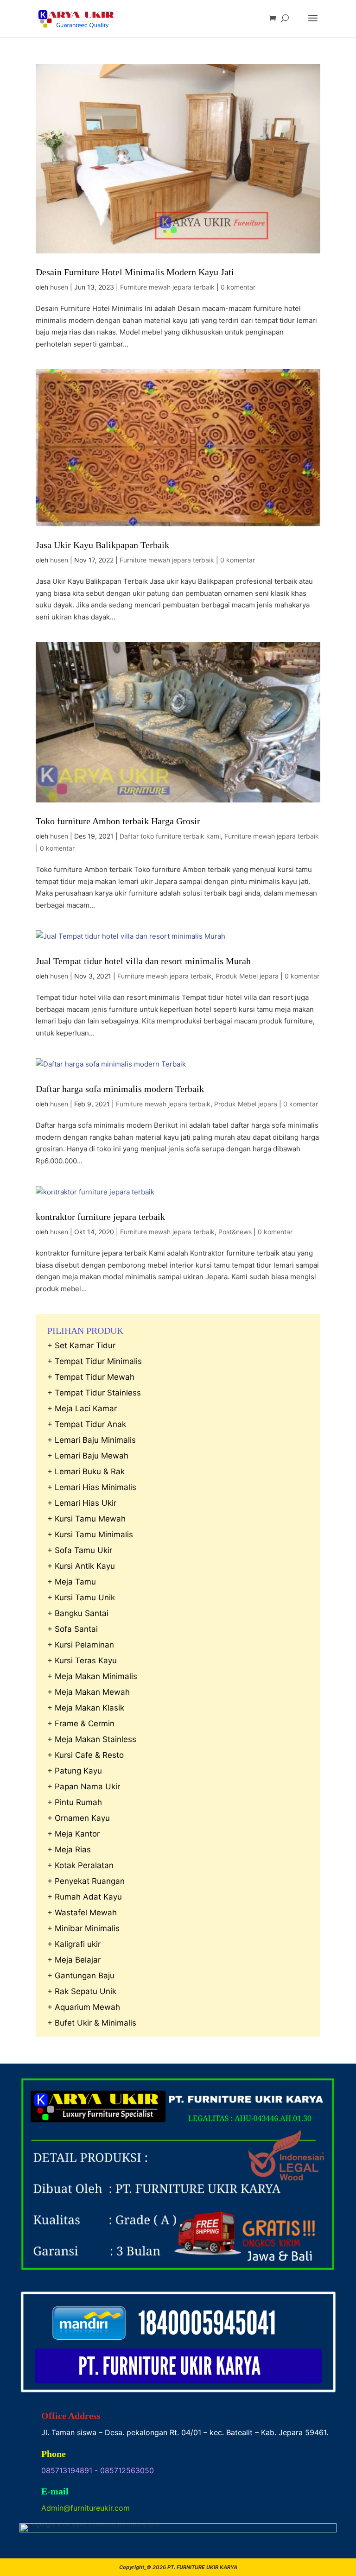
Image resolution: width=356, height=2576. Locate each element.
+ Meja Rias (69, 1850)
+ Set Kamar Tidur (81, 1345)
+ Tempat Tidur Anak (87, 1424)
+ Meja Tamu (72, 1582)
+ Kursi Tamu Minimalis (90, 1534)
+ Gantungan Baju (81, 1976)
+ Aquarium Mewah (84, 2007)
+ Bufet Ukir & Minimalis (92, 2023)
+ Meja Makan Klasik (86, 1708)
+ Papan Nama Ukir (84, 1787)
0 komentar (238, 287)
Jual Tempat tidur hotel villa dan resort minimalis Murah (143, 961)
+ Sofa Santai (73, 1629)
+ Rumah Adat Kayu (85, 1897)
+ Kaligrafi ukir (74, 1944)
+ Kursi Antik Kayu (81, 1566)
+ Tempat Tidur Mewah (91, 1377)
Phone (54, 2454)
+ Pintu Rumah (75, 1802)
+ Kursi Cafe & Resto (86, 1755)
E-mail (55, 2491)
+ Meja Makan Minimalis (92, 1676)
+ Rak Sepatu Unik (82, 1991)
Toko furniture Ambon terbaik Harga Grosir (118, 821)
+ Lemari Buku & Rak (86, 1471)
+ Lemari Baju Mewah (88, 1456)
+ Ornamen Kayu (79, 1818)
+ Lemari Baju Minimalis (92, 1440)
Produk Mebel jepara (247, 976)
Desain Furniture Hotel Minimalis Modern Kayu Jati (135, 272)
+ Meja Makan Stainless (92, 1739)
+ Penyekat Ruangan (86, 1881)
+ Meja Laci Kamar (82, 1408)
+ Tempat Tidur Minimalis (95, 1361)
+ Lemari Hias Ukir (82, 1503)
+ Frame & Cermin (81, 1724)
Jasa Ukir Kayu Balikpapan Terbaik (102, 545)
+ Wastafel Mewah (82, 1913)
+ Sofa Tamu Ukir (80, 1550)
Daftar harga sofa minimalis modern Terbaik (120, 1089)
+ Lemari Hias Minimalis (92, 1487)
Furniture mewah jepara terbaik (167, 287)
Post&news (235, 1232)
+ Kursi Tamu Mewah (86, 1519)
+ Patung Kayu (75, 1771)
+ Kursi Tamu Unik (81, 1597)
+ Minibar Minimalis (83, 1928)
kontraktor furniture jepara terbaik (100, 1217)
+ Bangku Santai (78, 1613)
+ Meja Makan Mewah (89, 1692)
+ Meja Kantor (73, 1834)
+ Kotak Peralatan (80, 1865)
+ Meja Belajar (74, 1960)
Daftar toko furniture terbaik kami (170, 836)
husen (59, 287)
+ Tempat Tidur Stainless (94, 1393)
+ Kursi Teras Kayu (82, 1661)
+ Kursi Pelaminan (81, 1645)
